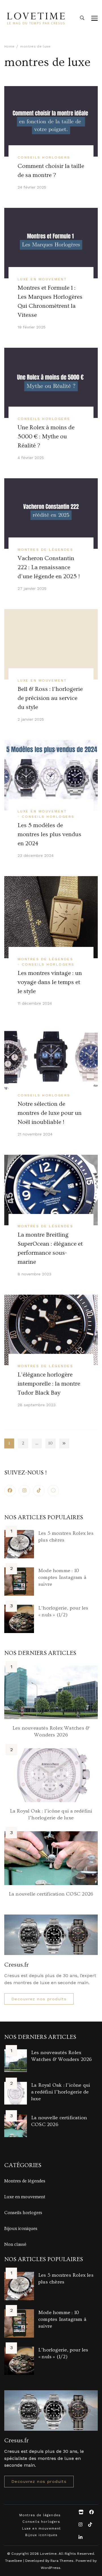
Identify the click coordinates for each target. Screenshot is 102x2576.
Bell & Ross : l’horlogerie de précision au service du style (50, 698)
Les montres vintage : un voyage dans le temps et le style (50, 982)
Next (64, 1443)
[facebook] (10, 1491)
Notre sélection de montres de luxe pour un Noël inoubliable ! (50, 1113)
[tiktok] (39, 1491)
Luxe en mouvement (42, 279)
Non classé (15, 2244)
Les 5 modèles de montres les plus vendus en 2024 (49, 835)
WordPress (51, 2568)
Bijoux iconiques (21, 2229)
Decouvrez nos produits (39, 1999)
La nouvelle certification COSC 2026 (51, 1894)
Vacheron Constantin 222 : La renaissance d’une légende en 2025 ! (49, 567)
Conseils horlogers (44, 157)
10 (52, 1444)
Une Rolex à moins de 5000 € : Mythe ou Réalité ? (46, 437)
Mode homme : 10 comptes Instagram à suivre (62, 1577)
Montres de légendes (45, 549)
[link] (53, 1491)
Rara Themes (62, 2561)
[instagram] (24, 1491)
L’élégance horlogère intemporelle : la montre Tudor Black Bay (49, 1384)
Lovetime (48, 2553)
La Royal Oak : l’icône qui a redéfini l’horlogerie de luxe (61, 2092)
